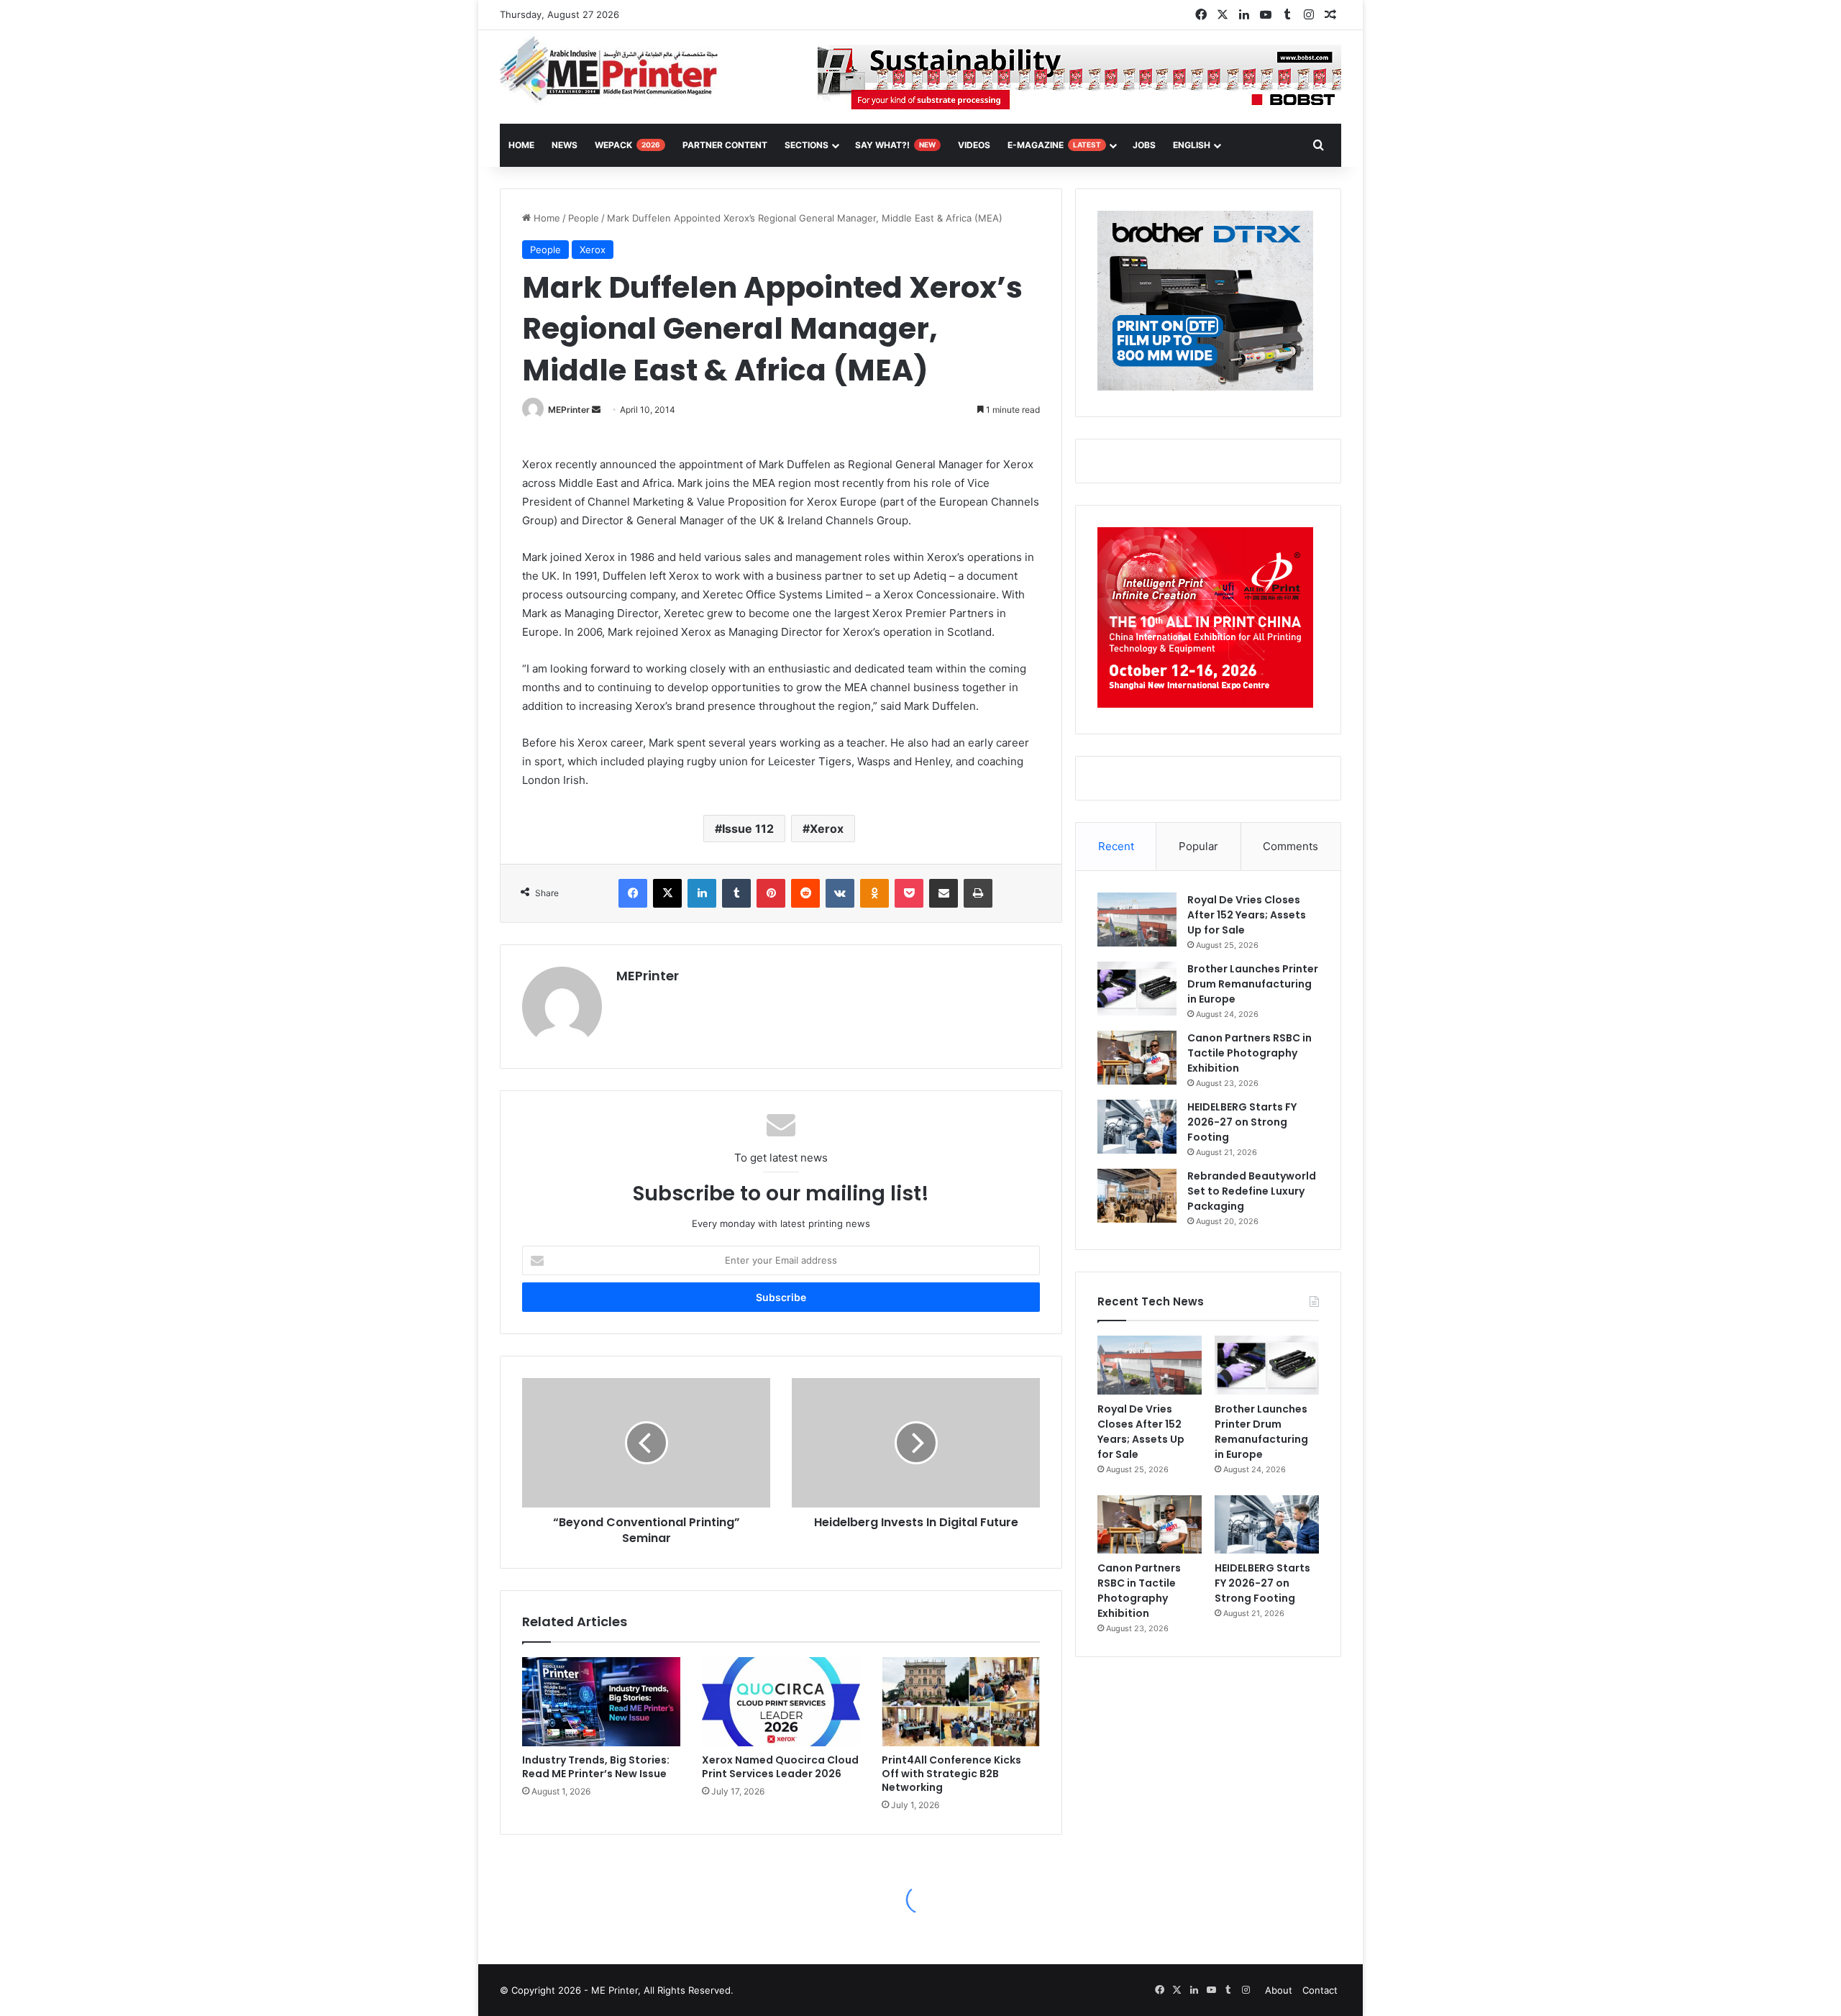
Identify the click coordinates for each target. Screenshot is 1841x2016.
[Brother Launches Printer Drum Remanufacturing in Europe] (1137, 989)
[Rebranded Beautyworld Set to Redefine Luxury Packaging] (1137, 1196)
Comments (1290, 846)
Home (545, 218)
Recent (1116, 846)
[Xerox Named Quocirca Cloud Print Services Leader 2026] (781, 1702)
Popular (1198, 846)
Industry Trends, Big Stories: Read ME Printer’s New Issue (596, 1767)
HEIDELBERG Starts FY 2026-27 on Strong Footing (1242, 1122)
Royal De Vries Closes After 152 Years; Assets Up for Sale (1247, 915)
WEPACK (627, 145)
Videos (974, 145)
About (1279, 1990)
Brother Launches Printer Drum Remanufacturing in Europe (1253, 984)
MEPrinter (569, 410)
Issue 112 (748, 829)
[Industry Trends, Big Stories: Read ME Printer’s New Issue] (601, 1702)
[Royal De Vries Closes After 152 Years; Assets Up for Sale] (1137, 920)
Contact (1320, 1990)
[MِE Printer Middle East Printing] (617, 70)
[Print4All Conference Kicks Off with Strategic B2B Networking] (961, 1702)
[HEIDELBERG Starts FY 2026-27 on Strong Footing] (1137, 1127)
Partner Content (725, 145)
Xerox (593, 250)
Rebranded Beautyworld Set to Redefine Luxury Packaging (1252, 1191)
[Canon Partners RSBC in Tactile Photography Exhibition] (1137, 1058)
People (584, 218)
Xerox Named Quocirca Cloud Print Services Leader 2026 (780, 1767)
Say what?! (895, 145)
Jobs (1144, 145)
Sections (807, 145)
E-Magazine (1054, 145)
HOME (521, 145)
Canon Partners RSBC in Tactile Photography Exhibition (1250, 1053)
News (565, 145)
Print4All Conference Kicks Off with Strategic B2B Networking (951, 1774)
